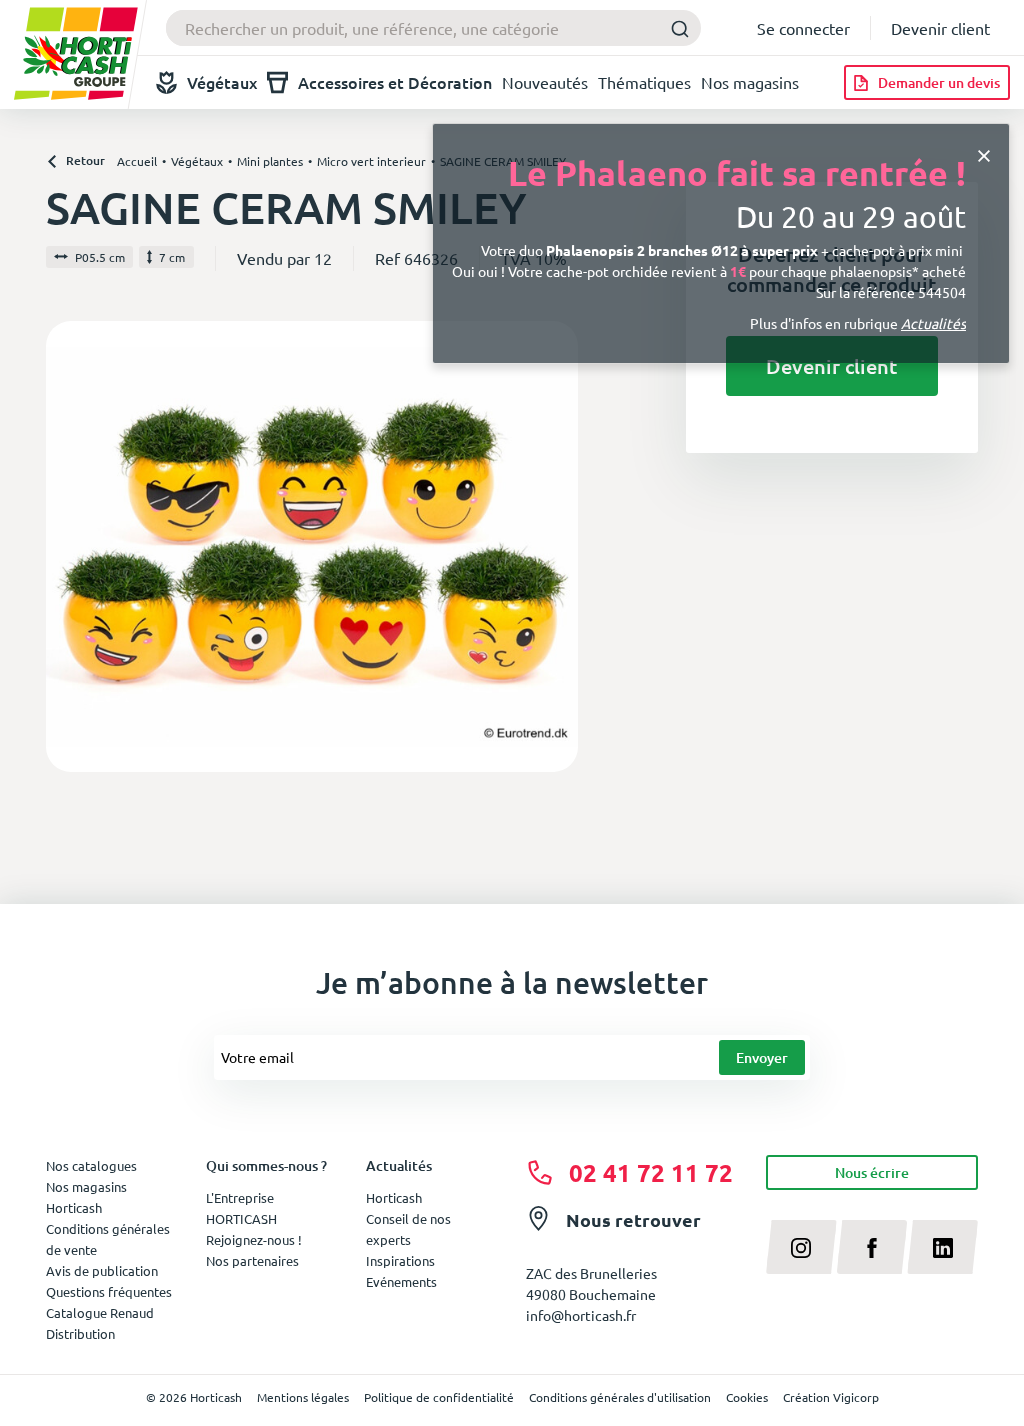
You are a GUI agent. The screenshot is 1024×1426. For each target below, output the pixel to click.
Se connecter (803, 28)
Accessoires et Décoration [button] (395, 82)
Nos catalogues (91, 1165)
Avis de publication (102, 1270)
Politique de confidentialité (439, 1397)
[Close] (984, 153)
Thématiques (644, 82)
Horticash (394, 1197)
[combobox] (433, 28)
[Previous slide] (69, 546)
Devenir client (940, 28)
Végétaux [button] (222, 82)
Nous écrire (872, 1172)
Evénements (401, 1281)
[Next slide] (555, 546)
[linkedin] (942, 1247)
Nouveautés (545, 82)
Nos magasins (750, 82)
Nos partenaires (252, 1260)
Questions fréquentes (109, 1291)
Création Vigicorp (831, 1397)
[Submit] (679, 28)
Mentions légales (303, 1397)
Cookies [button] (747, 1397)
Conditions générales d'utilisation (620, 1397)
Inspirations (400, 1260)
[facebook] (872, 1247)
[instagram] (801, 1247)
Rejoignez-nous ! (254, 1239)
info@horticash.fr (581, 1315)
